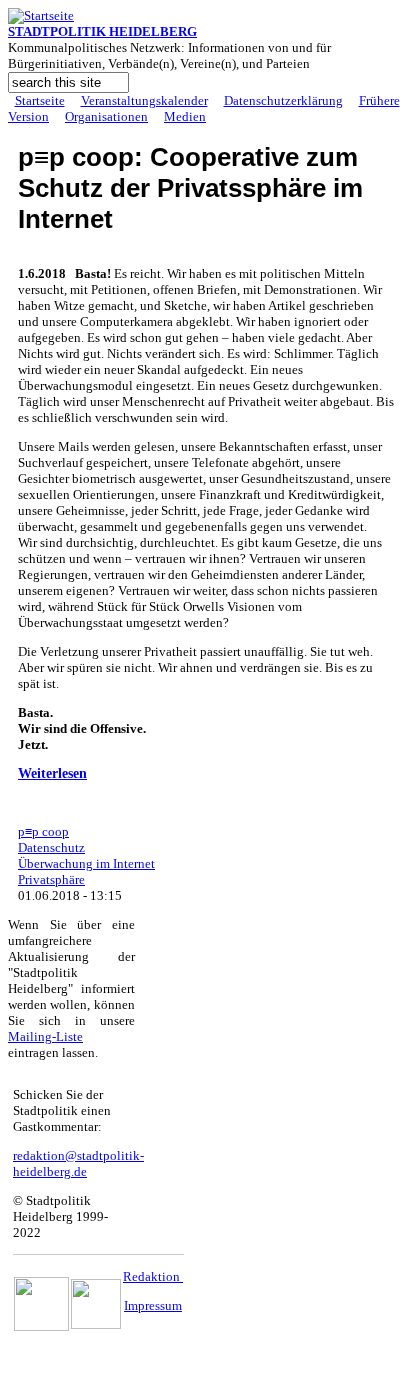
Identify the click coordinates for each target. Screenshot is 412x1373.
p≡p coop (43, 831)
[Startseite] (41, 15)
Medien (185, 116)
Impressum (153, 1305)
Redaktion (153, 1276)
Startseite (40, 100)
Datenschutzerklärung (283, 100)
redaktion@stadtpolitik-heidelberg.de (78, 1163)
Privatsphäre (51, 879)
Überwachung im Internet (86, 863)
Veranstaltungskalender (144, 100)
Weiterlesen (52, 773)
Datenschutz (51, 847)
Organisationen (106, 116)
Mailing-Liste (45, 1036)
